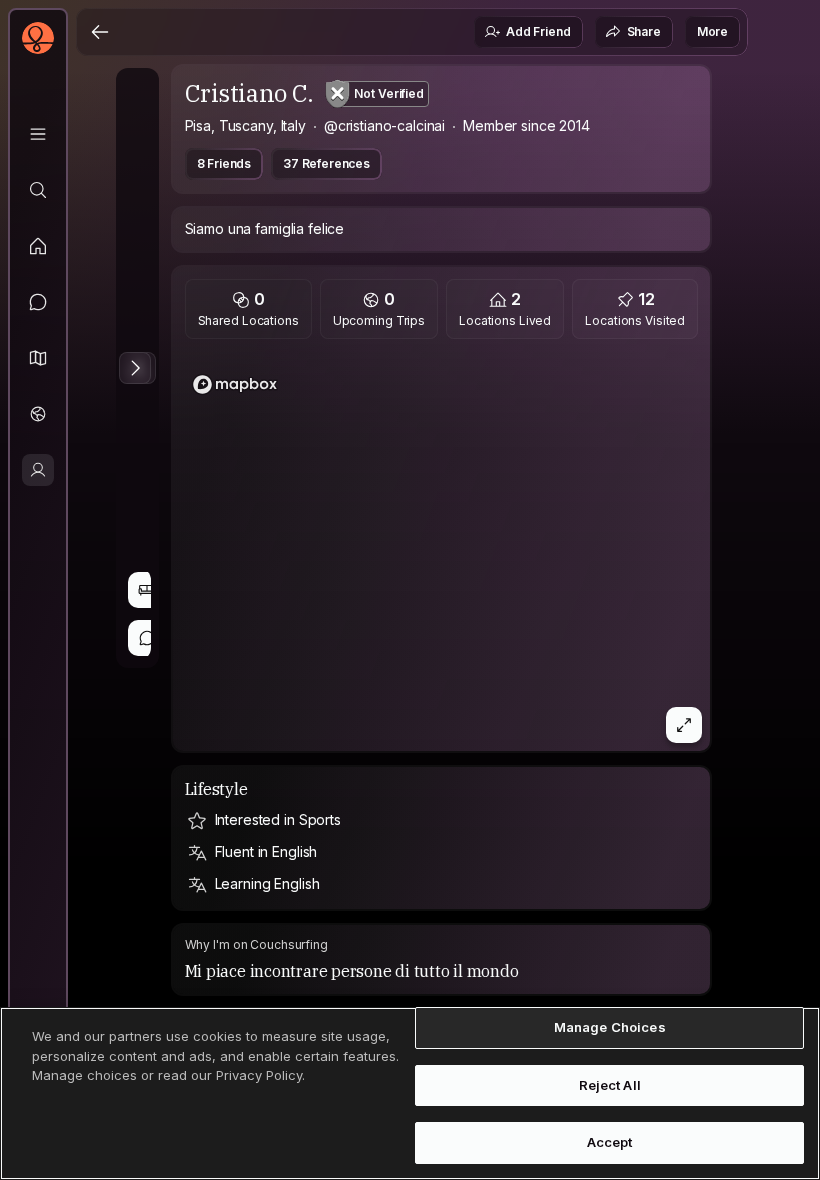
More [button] (712, 31)
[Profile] (38, 470)
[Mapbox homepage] (235, 384)
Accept (610, 1142)
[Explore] (38, 190)
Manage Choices (610, 1027)
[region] (442, 551)
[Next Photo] (135, 368)
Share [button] (644, 31)
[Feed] (38, 246)
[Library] (38, 134)
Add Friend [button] (538, 31)
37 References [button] (326, 163)
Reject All (610, 1085)
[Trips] (38, 414)
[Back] (100, 32)
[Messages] (38, 302)
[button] (38, 358)
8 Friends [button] (224, 163)
